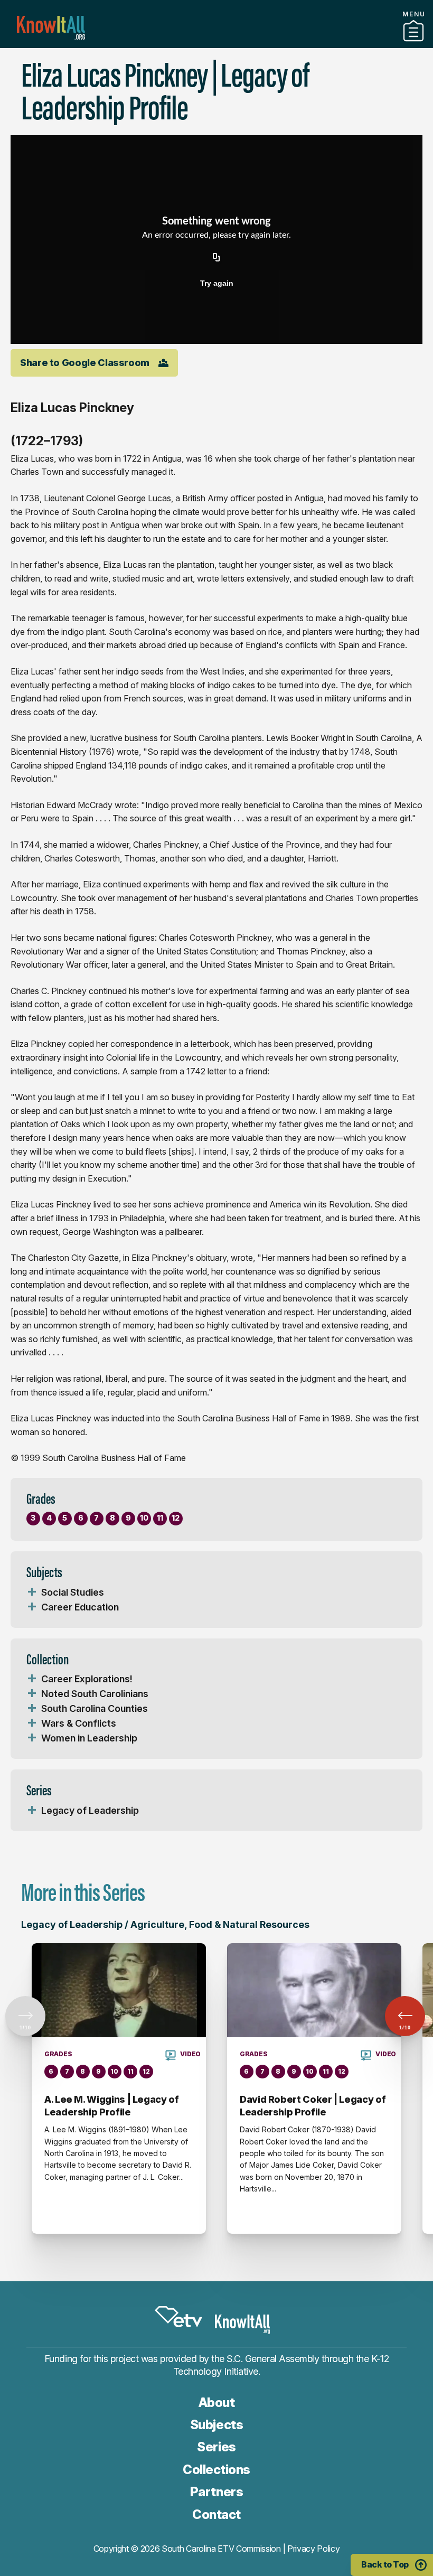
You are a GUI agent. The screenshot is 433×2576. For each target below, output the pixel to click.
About (217, 2402)
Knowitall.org (51, 28)
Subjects (216, 2425)
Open (32, 1593)
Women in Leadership (89, 1738)
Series (216, 2447)
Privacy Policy (314, 2549)
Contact (216, 2514)
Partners (216, 44)
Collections (216, 2470)
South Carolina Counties (95, 1708)
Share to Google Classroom (85, 363)
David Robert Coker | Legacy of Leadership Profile (313, 2106)
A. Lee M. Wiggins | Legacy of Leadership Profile (112, 2106)
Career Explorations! (87, 1679)
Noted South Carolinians (95, 1694)
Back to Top (385, 2564)
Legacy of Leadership (90, 1810)
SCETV (178, 2317)
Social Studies (73, 1592)
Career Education (80, 1607)
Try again (217, 283)
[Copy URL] (216, 258)
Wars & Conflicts (79, 1723)
